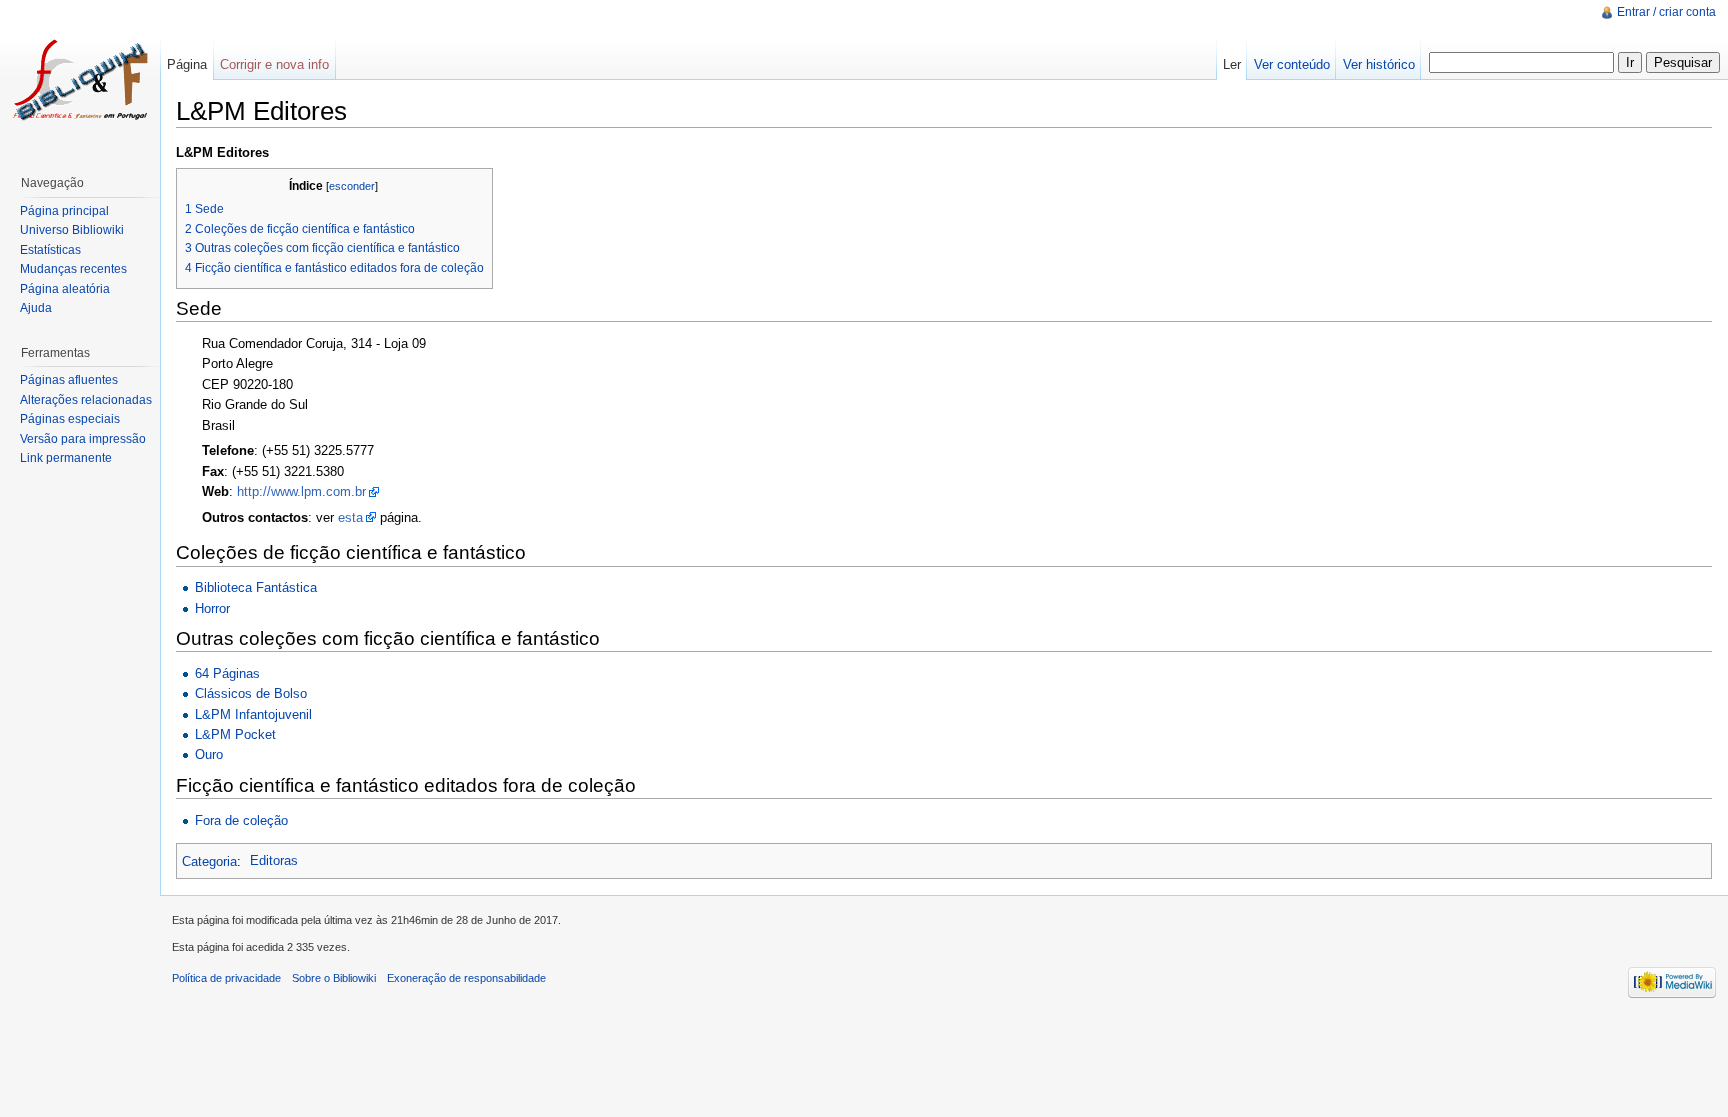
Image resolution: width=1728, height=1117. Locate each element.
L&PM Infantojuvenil (253, 714)
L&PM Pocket (235, 734)
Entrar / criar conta (1666, 12)
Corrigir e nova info (274, 64)
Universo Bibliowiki (72, 230)
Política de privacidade (226, 978)
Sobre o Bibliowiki (334, 978)
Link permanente (66, 458)
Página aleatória (65, 289)
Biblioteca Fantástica (256, 587)
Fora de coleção (241, 820)
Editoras (274, 860)
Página (187, 64)
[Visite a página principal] (80, 80)
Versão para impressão (83, 439)
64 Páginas (227, 673)
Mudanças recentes (73, 269)
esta (350, 517)
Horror (212, 608)
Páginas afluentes (69, 380)
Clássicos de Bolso (251, 693)
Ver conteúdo (1292, 64)
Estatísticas (50, 250)
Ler (1232, 64)
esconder (352, 186)
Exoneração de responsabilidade (466, 978)
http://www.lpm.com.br (301, 491)
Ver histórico (1379, 64)
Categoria (209, 860)
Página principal (64, 211)
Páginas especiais (70, 419)
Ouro (209, 754)
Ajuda (36, 308)
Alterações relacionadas (86, 400)
